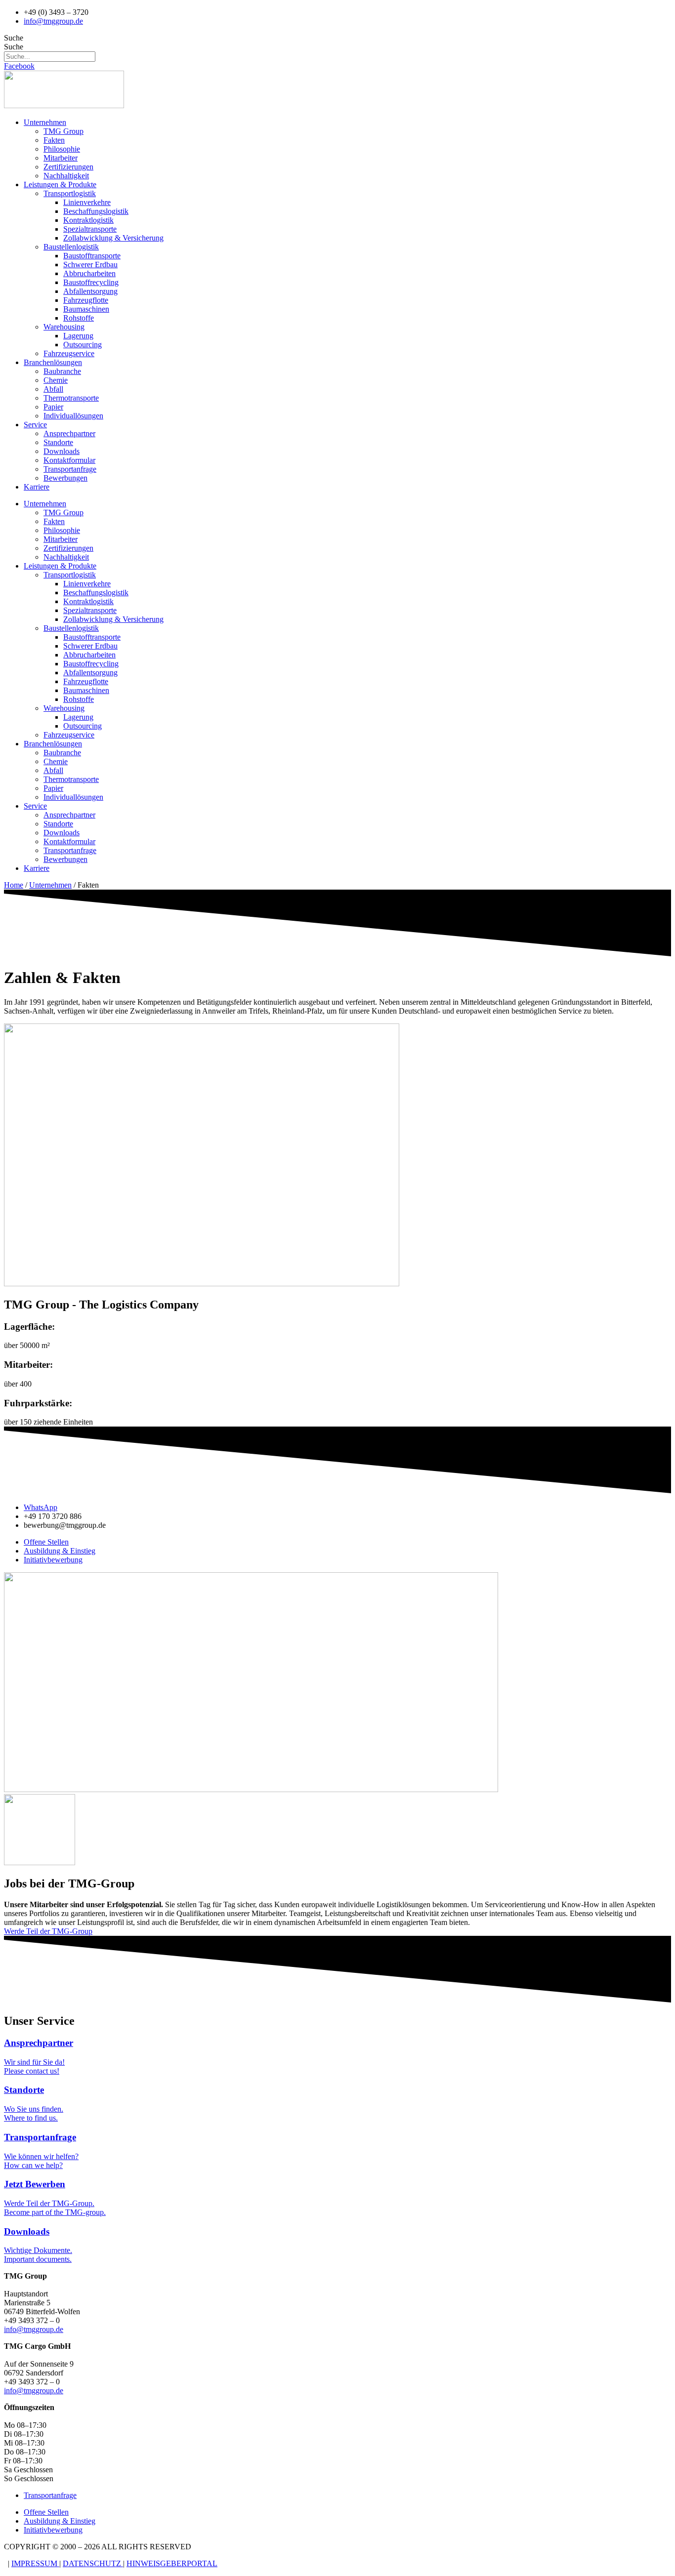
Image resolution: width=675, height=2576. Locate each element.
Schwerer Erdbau (90, 265)
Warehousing (64, 327)
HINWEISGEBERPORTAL (172, 2563)
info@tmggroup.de (34, 2329)
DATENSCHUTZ (93, 2563)
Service (35, 425)
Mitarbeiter (61, 158)
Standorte (58, 442)
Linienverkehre (87, 202)
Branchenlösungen (53, 362)
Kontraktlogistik (88, 220)
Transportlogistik (70, 193)
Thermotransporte (71, 398)
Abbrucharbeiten (89, 273)
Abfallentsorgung (90, 291)
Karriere (37, 487)
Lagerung (78, 336)
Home (14, 885)
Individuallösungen (73, 416)
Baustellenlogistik (71, 247)
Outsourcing (83, 345)
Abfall (53, 389)
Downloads (62, 451)
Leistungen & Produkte (60, 184)
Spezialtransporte (90, 229)
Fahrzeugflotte (86, 300)
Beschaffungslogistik (96, 211)
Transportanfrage (70, 469)
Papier (53, 407)
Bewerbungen (65, 478)
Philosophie (62, 149)
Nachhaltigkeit (66, 176)
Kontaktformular (69, 460)
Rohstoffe (79, 318)
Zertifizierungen (68, 167)
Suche (14, 38)
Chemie (56, 380)
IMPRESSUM (35, 2563)
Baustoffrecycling (91, 282)
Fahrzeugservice (69, 353)
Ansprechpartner (69, 433)
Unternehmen (45, 122)
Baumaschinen (86, 309)
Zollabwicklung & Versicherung (113, 238)
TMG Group (63, 131)
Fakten (54, 140)
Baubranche (62, 371)
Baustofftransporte (92, 256)
